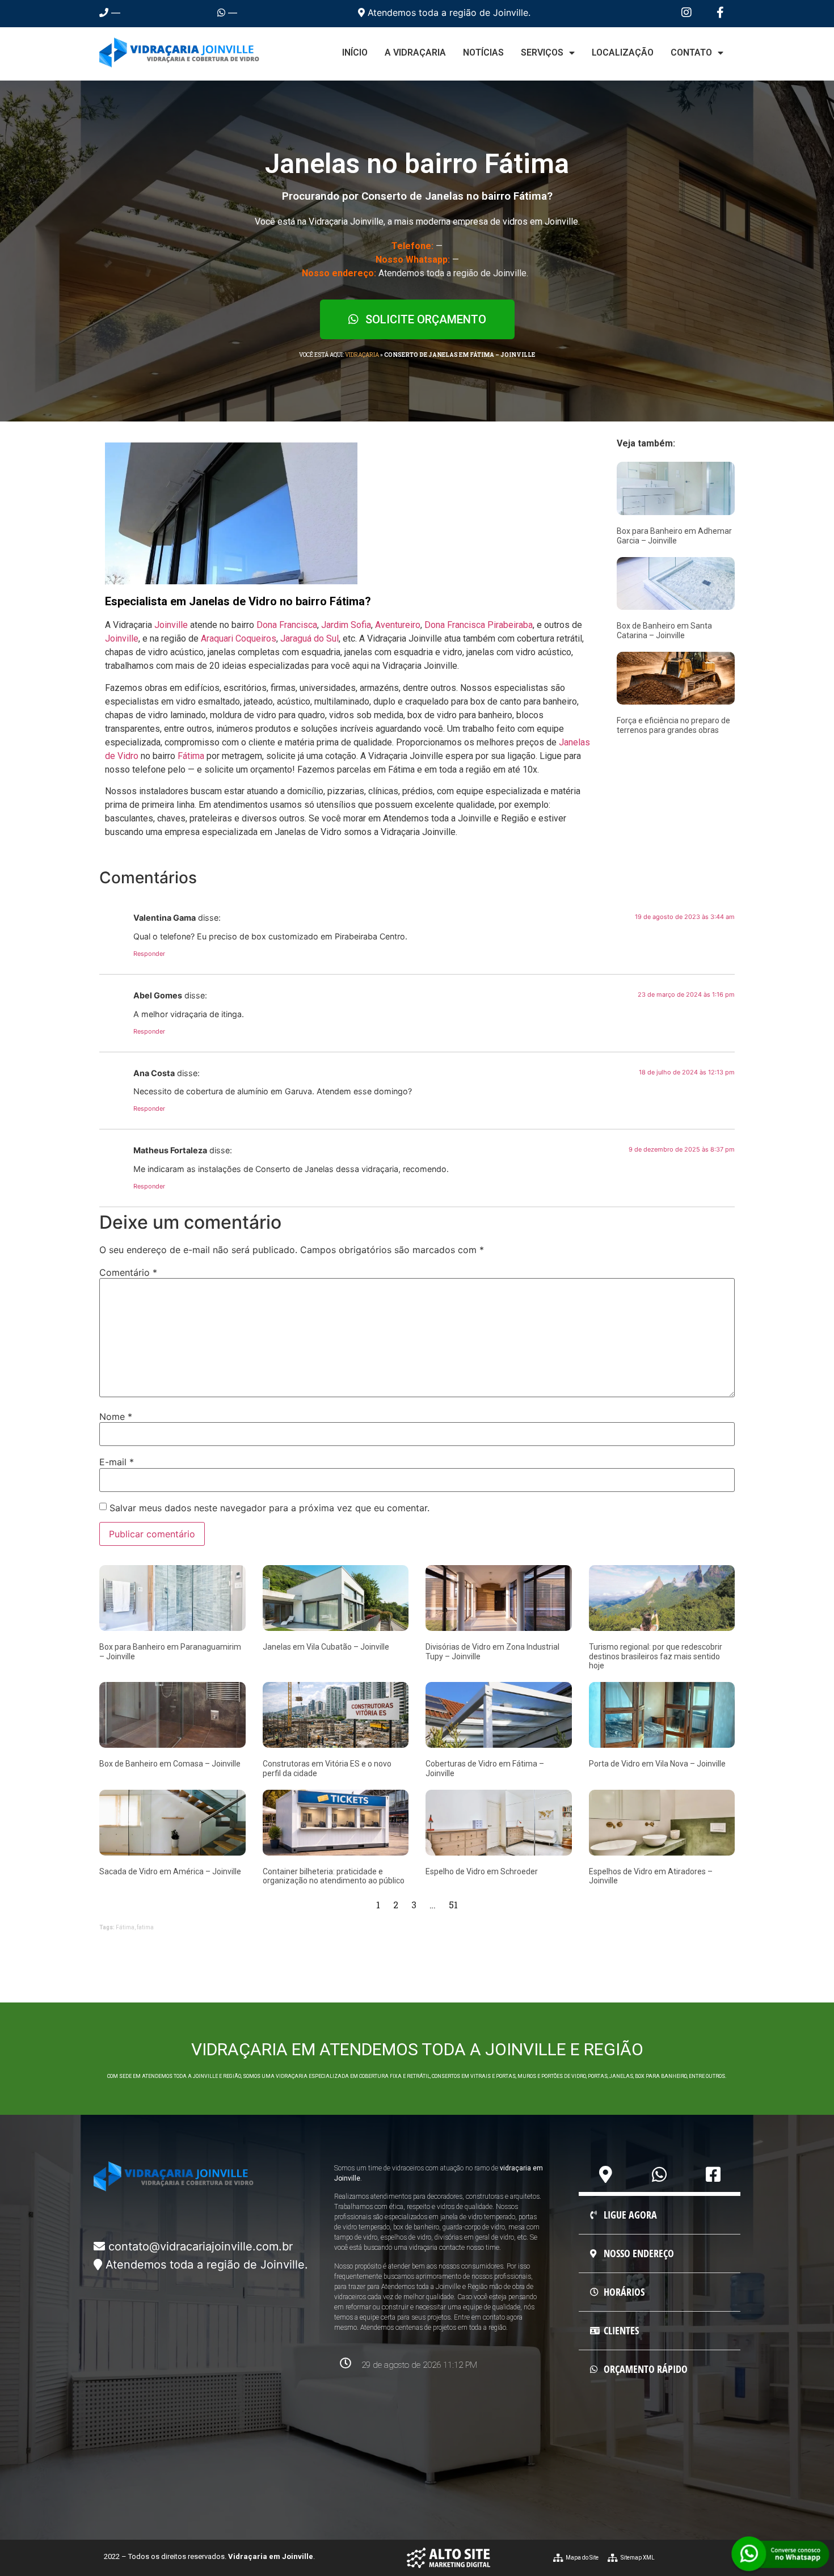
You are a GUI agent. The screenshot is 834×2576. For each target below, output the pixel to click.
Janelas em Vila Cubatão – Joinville (326, 1647)
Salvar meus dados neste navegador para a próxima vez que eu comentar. (269, 1508)
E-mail (117, 1462)
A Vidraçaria (415, 52)
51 (453, 1905)
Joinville (171, 625)
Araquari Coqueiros (239, 638)
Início (355, 52)
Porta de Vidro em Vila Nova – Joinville (657, 1764)
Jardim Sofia (346, 625)
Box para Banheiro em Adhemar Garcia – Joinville (674, 536)
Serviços (542, 52)
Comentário (128, 1272)
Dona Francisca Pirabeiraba (479, 625)
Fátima (191, 756)
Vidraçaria (362, 355)
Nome (116, 1416)
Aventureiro (398, 625)
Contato (691, 52)
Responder (149, 954)
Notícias (483, 52)
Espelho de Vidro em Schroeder (482, 1871)
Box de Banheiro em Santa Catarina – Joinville (664, 631)
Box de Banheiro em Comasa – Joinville (170, 1764)
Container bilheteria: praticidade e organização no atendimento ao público (334, 1876)
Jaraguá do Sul (309, 638)
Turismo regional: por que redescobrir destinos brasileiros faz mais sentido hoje (656, 1656)
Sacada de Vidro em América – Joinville (170, 1871)
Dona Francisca (287, 625)
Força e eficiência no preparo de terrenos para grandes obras (673, 725)
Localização (623, 52)
